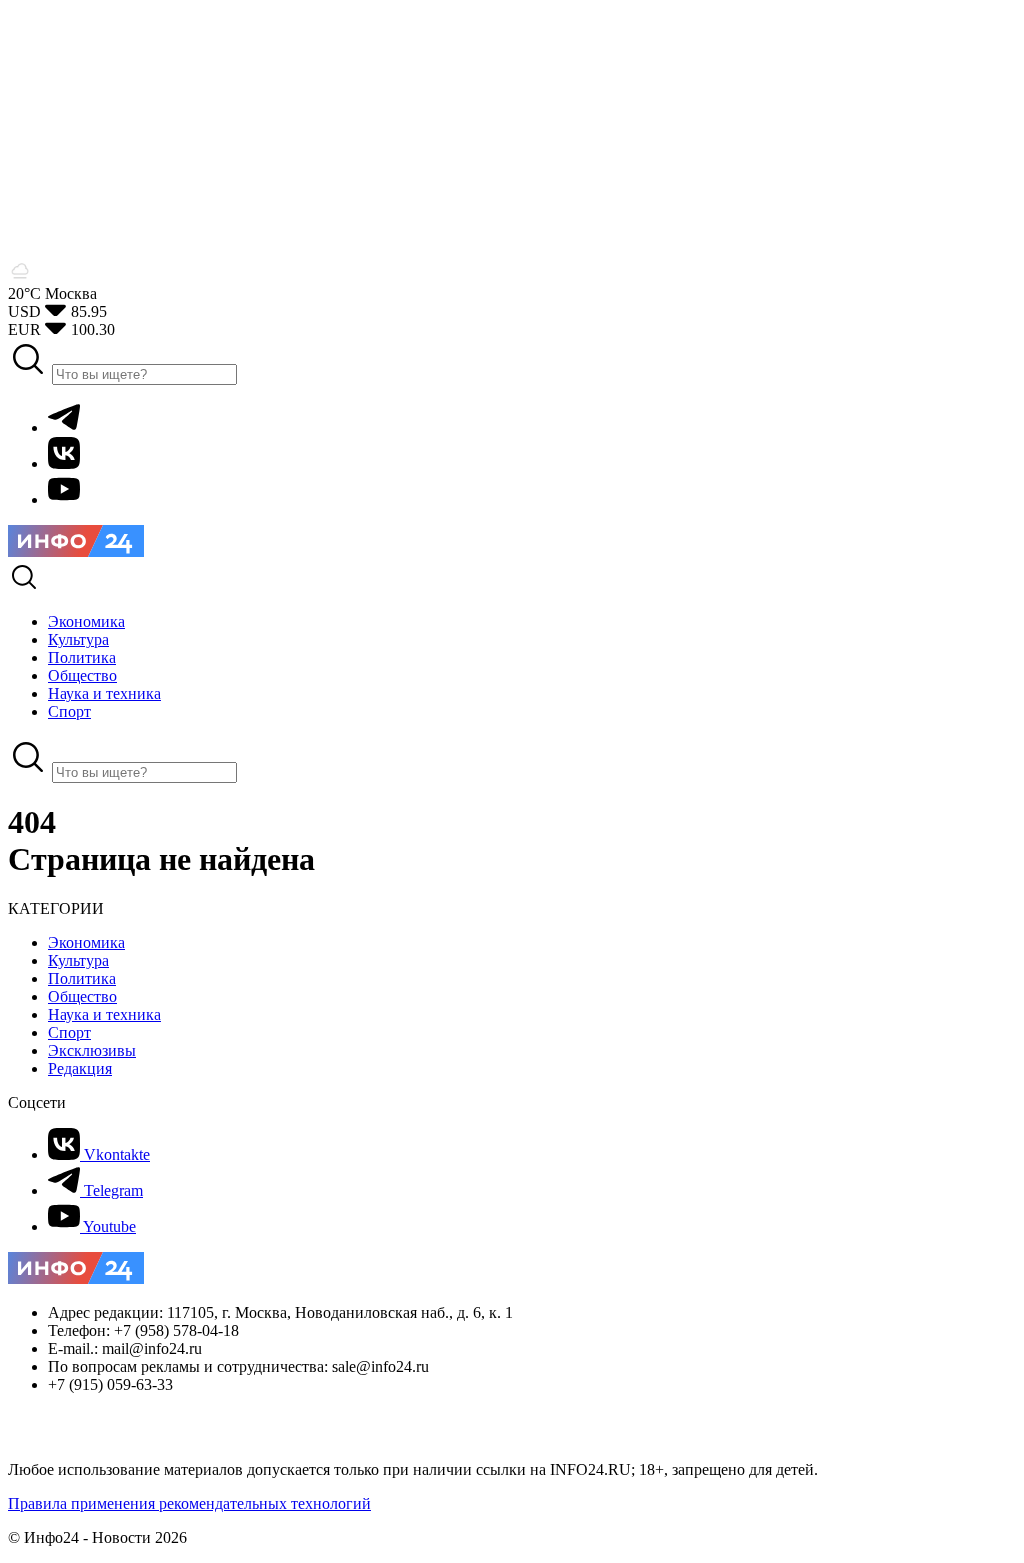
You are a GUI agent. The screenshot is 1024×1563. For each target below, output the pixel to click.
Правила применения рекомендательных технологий (189, 1503)
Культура (78, 960)
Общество (82, 996)
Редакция (80, 1068)
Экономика (86, 942)
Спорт (69, 1032)
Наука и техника (104, 1014)
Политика (82, 978)
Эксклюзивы (92, 1050)
